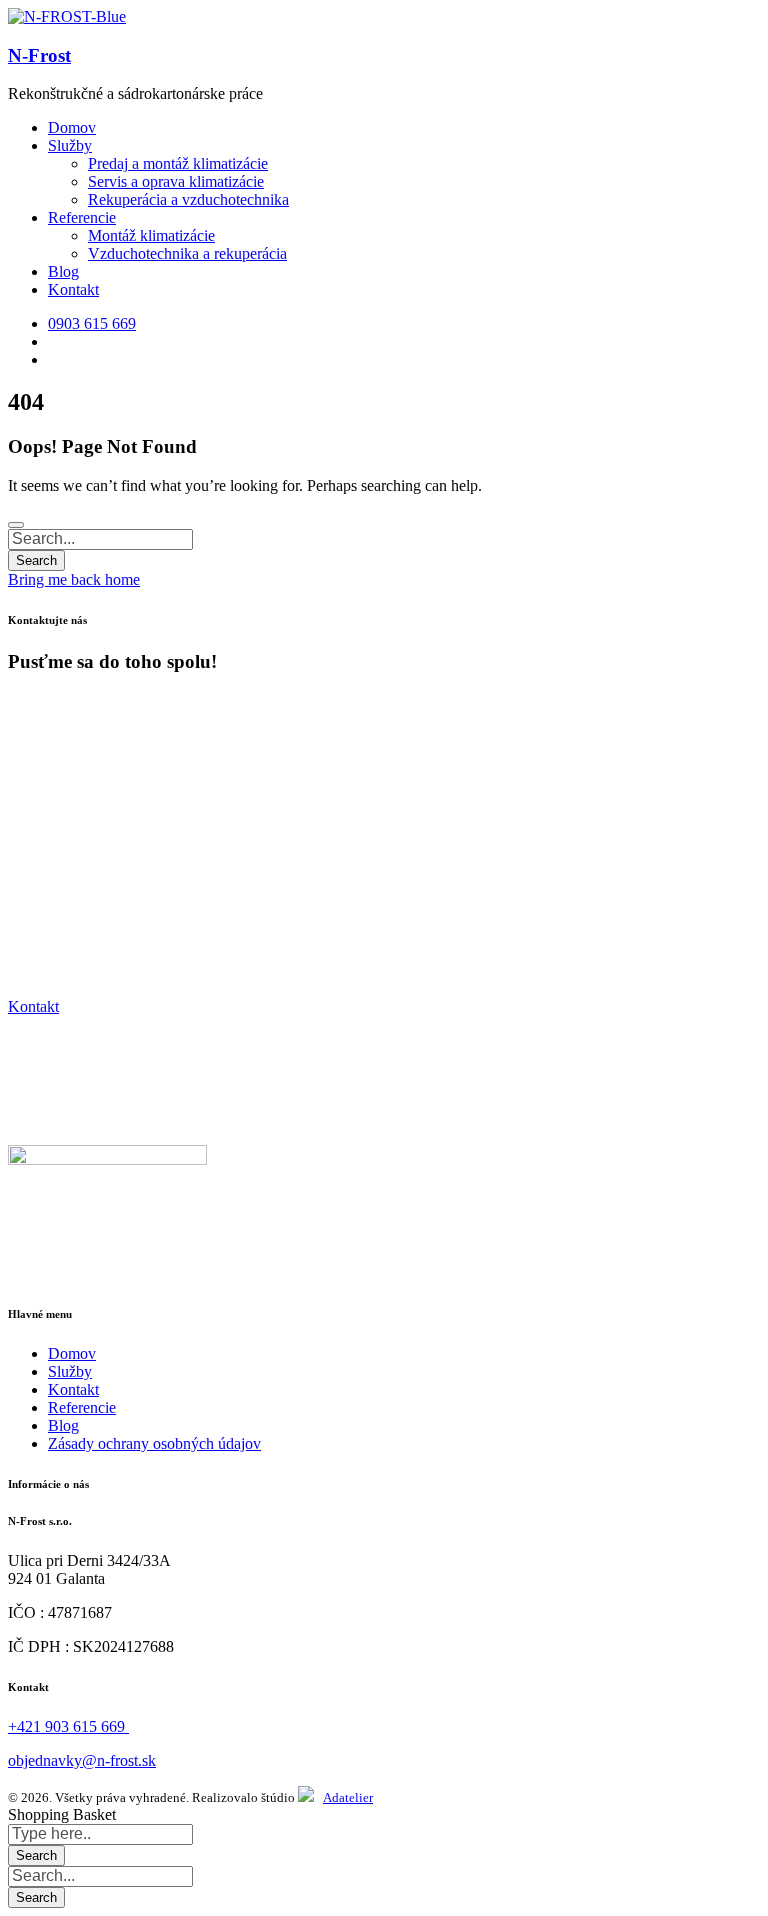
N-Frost (39, 55)
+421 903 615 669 (68, 1726)
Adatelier (348, 1797)
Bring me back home (74, 579)
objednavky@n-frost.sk (82, 1760)
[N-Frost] (67, 16)
